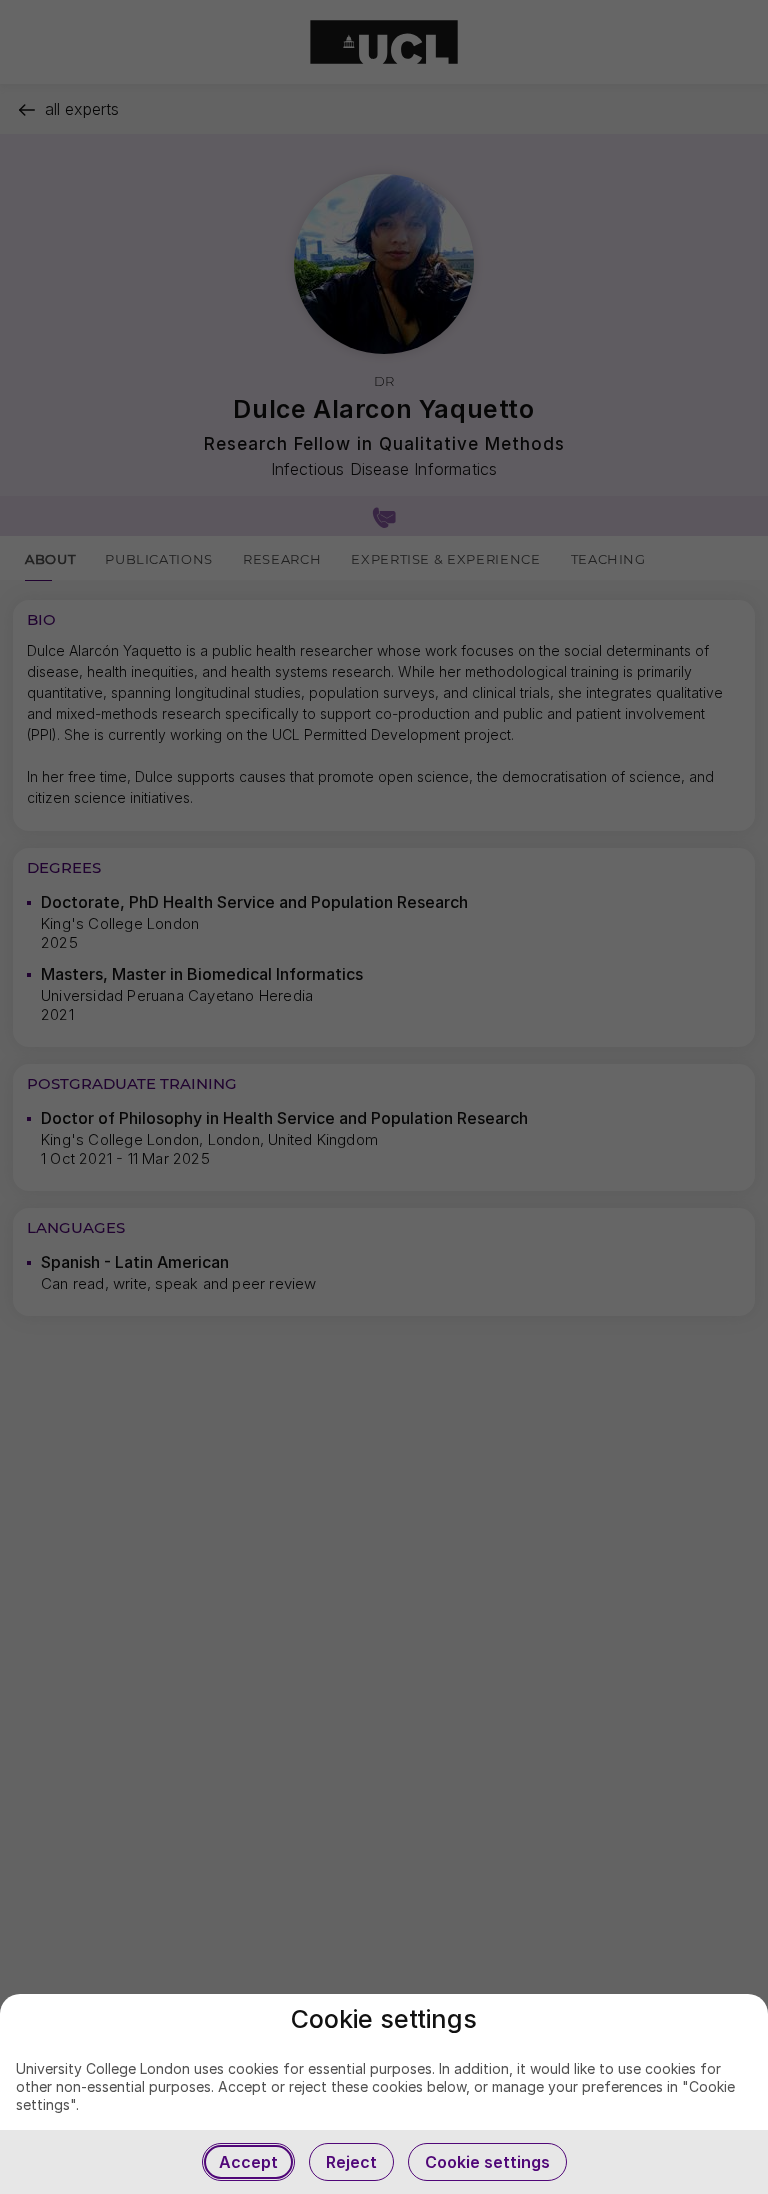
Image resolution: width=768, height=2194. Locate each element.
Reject (351, 2162)
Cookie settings (487, 2162)
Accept (248, 2162)
